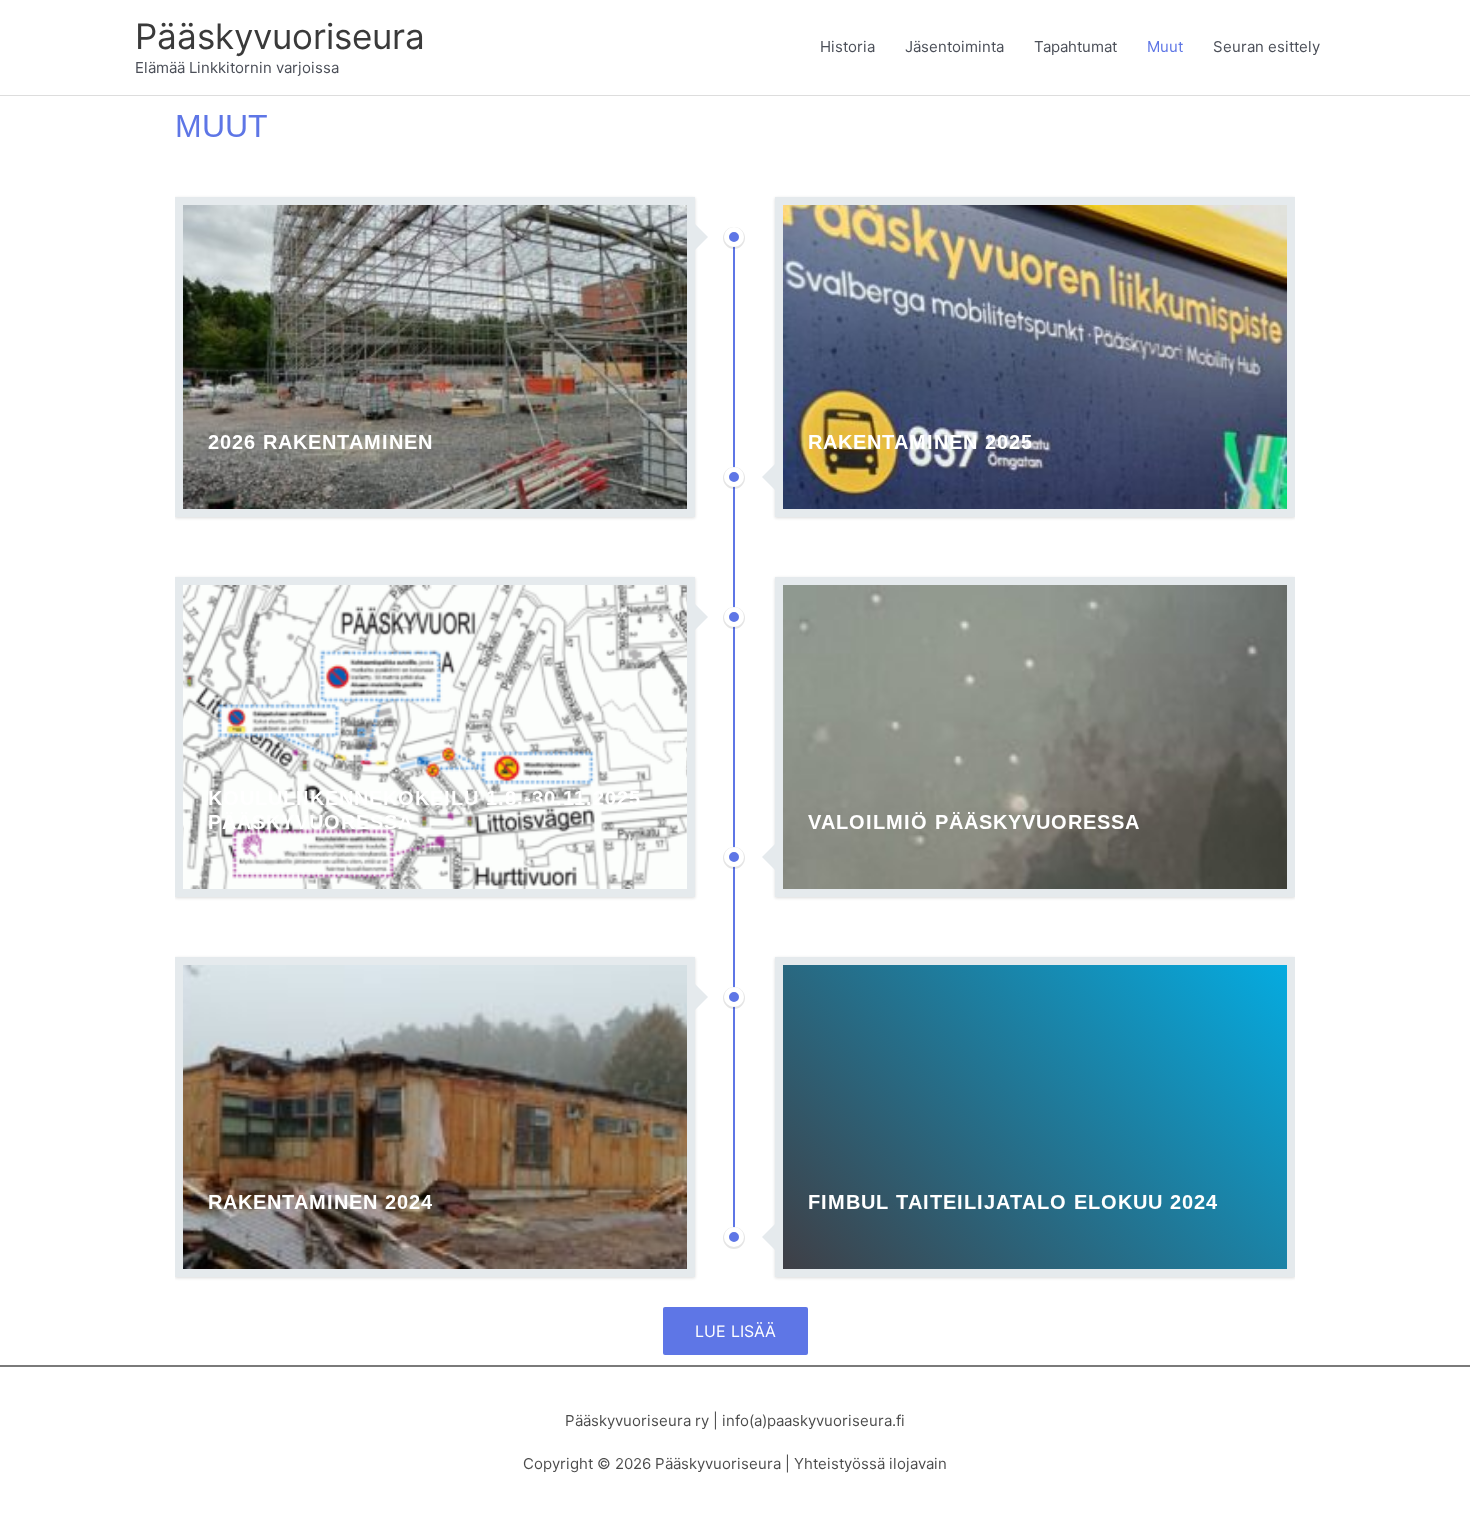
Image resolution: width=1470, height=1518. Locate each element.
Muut (1165, 46)
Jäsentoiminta (954, 46)
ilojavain (918, 1463)
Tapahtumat (1075, 46)
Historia (847, 46)
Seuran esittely (1266, 46)
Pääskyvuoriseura (280, 36)
